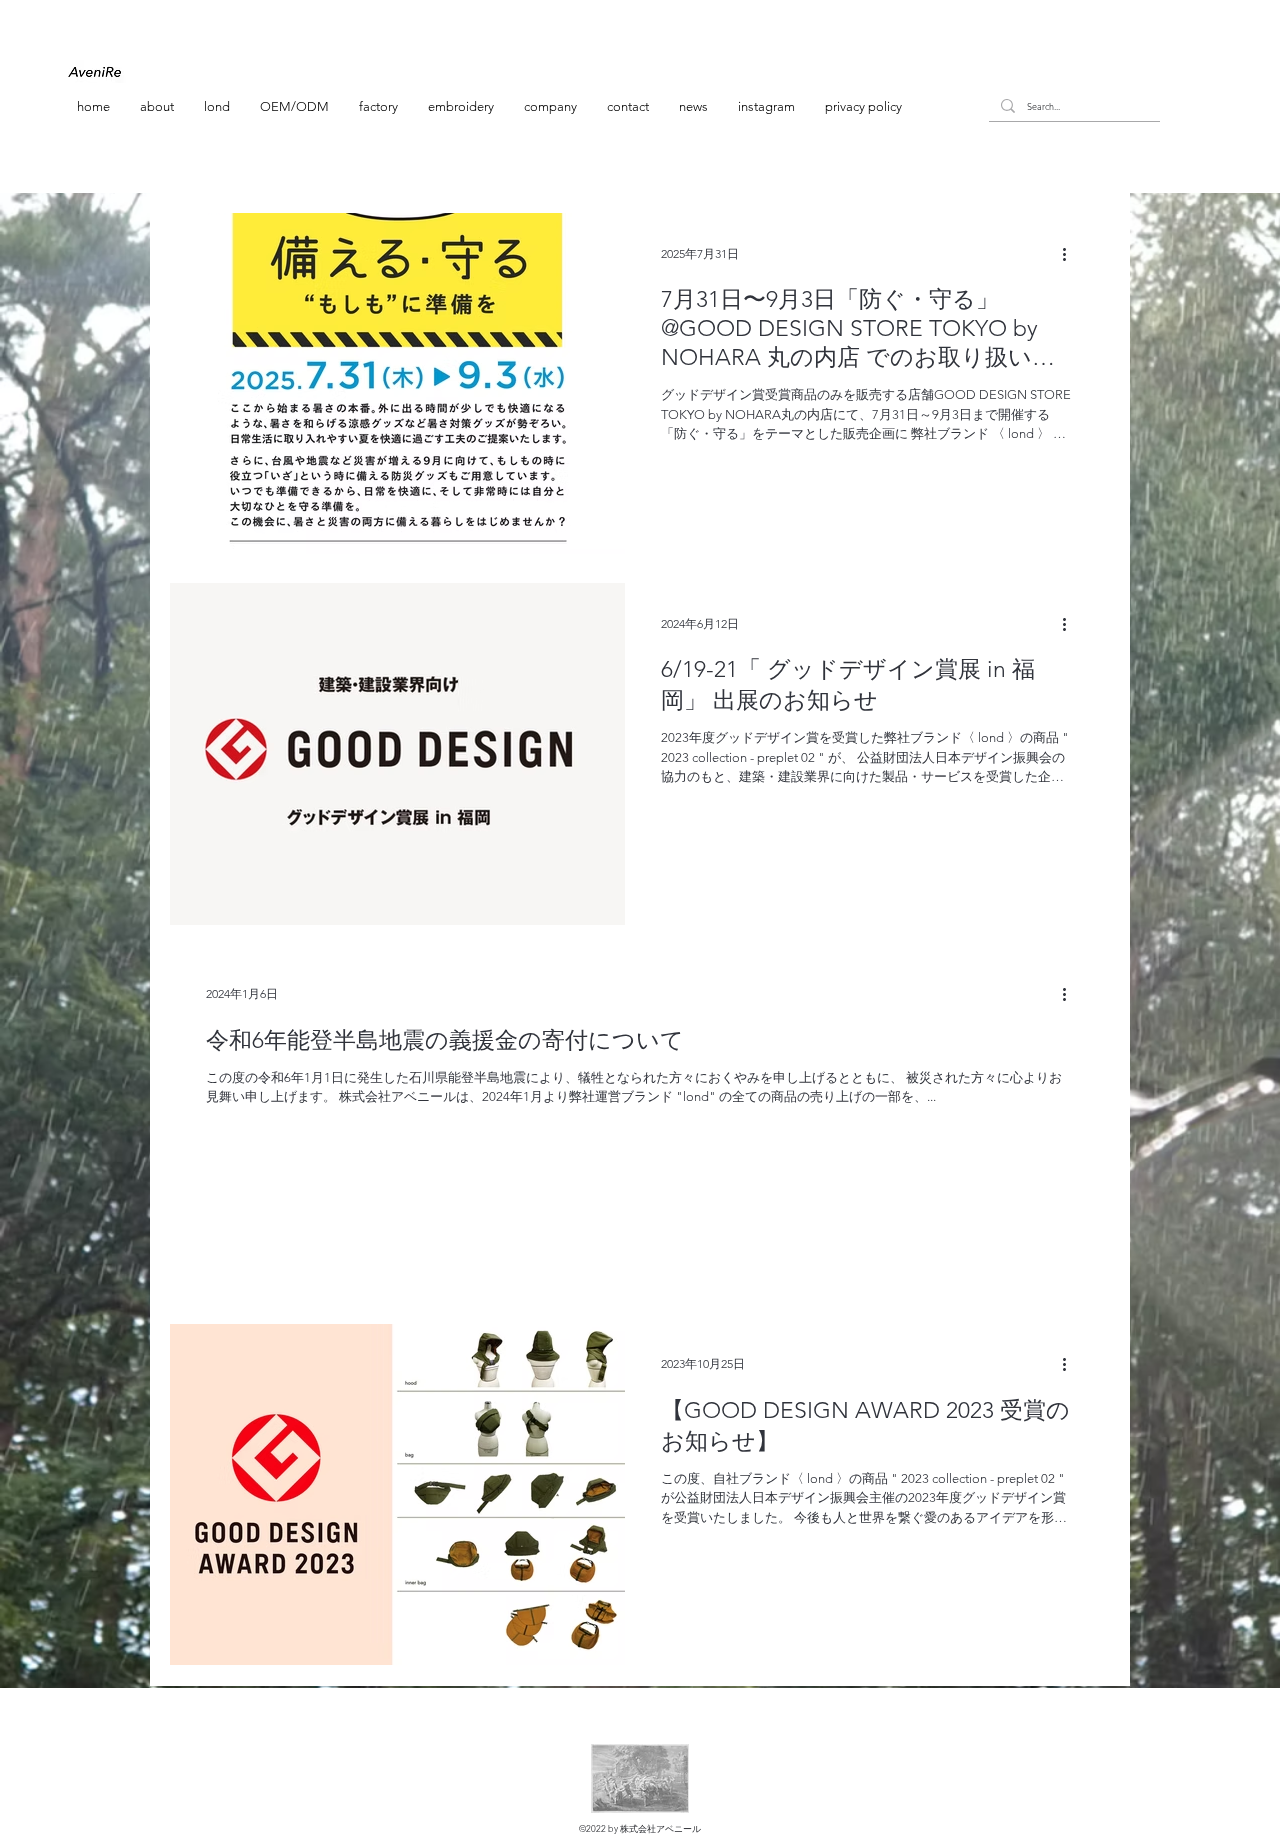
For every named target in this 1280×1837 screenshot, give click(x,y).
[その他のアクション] (1071, 254)
